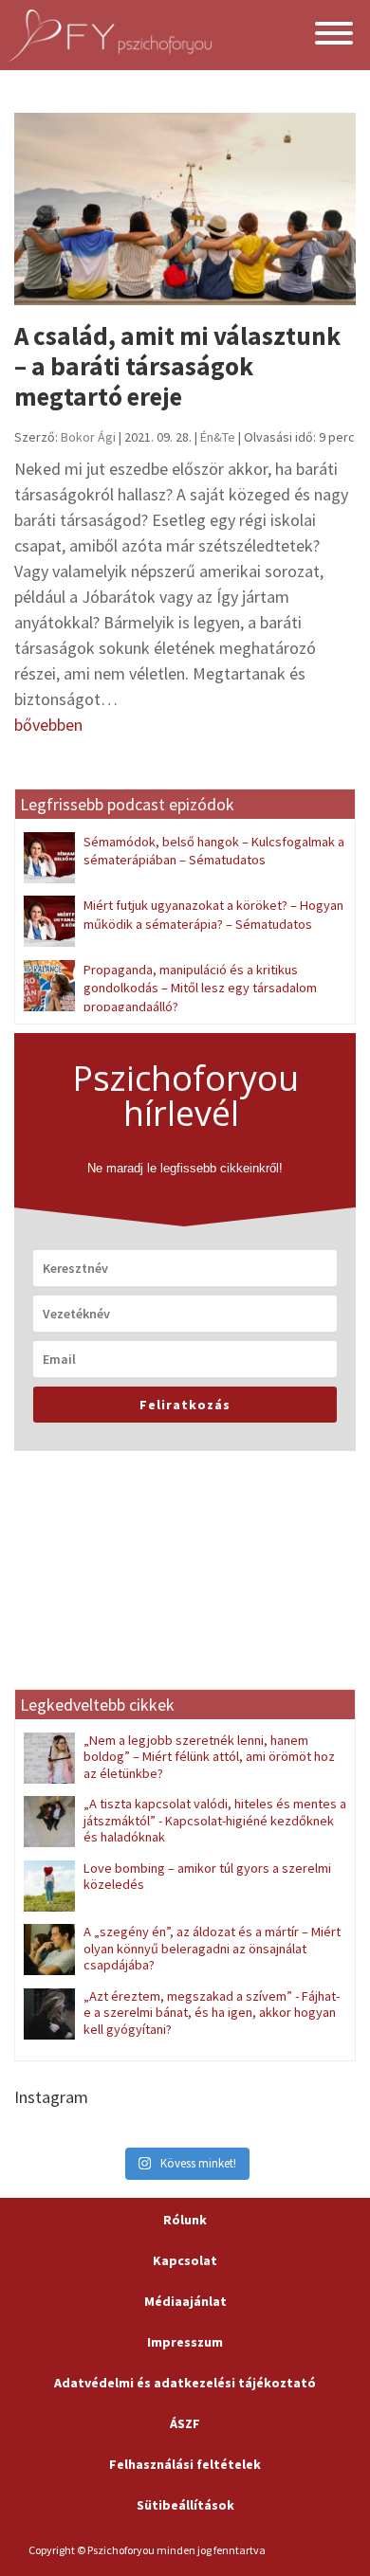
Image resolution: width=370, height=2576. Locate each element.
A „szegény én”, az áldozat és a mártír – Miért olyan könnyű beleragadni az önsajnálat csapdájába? (212, 1948)
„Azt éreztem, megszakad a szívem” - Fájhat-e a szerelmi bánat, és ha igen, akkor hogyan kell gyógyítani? (212, 2013)
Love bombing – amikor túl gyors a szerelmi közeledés (207, 1876)
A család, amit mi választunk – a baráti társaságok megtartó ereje (177, 366)
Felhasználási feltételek (185, 2464)
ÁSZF (185, 2423)
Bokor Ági (88, 437)
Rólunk (185, 2220)
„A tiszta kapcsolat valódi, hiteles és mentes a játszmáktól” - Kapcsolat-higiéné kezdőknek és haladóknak (215, 1820)
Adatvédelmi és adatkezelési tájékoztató (185, 2383)
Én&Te (218, 437)
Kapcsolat (185, 2260)
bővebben (48, 725)
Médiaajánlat (185, 2301)
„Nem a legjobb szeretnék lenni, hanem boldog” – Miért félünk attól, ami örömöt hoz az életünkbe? (209, 1757)
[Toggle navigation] (334, 36)
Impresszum (185, 2342)
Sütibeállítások (185, 2505)
